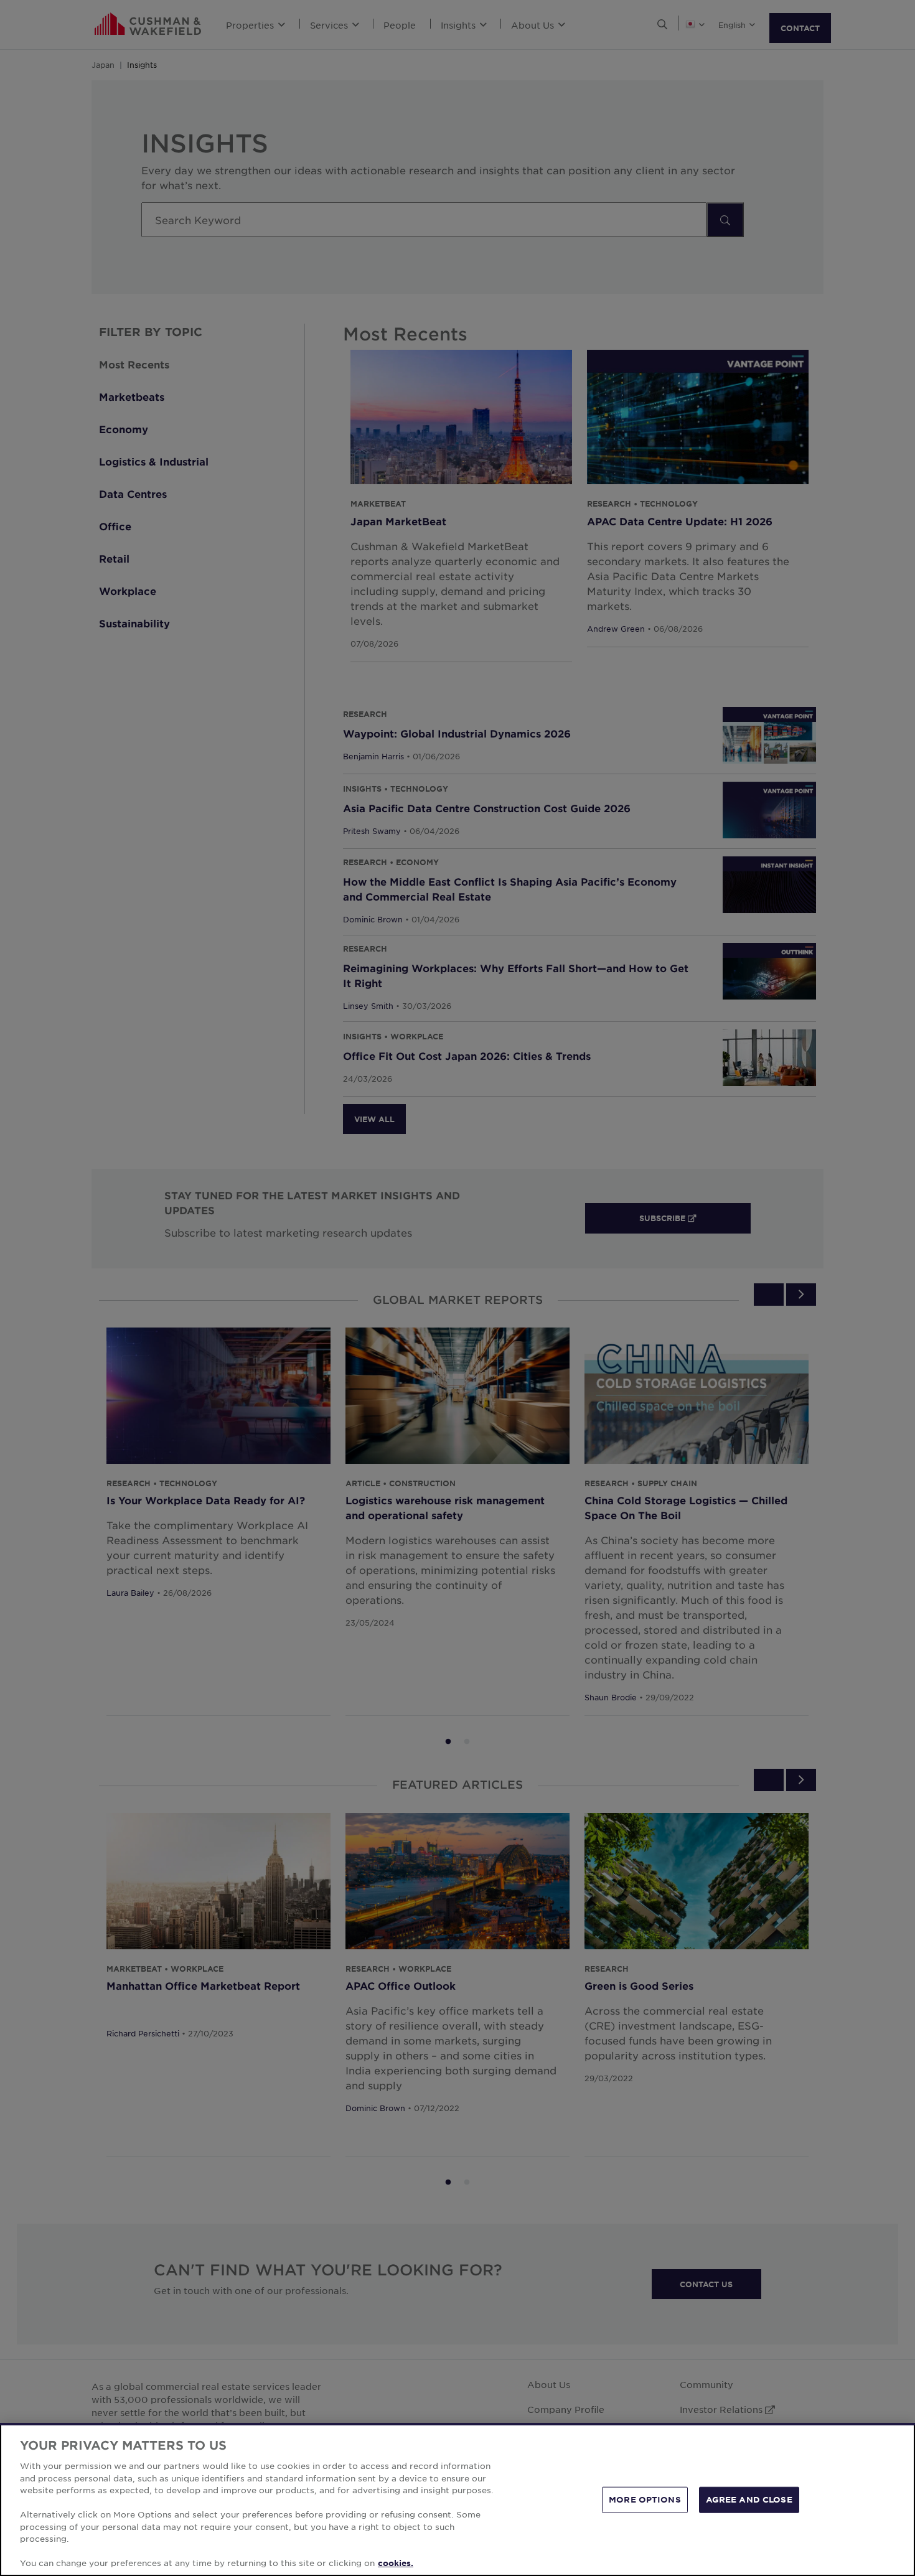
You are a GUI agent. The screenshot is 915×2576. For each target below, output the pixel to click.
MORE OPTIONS (645, 2499)
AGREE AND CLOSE (749, 2499)
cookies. (396, 2563)
